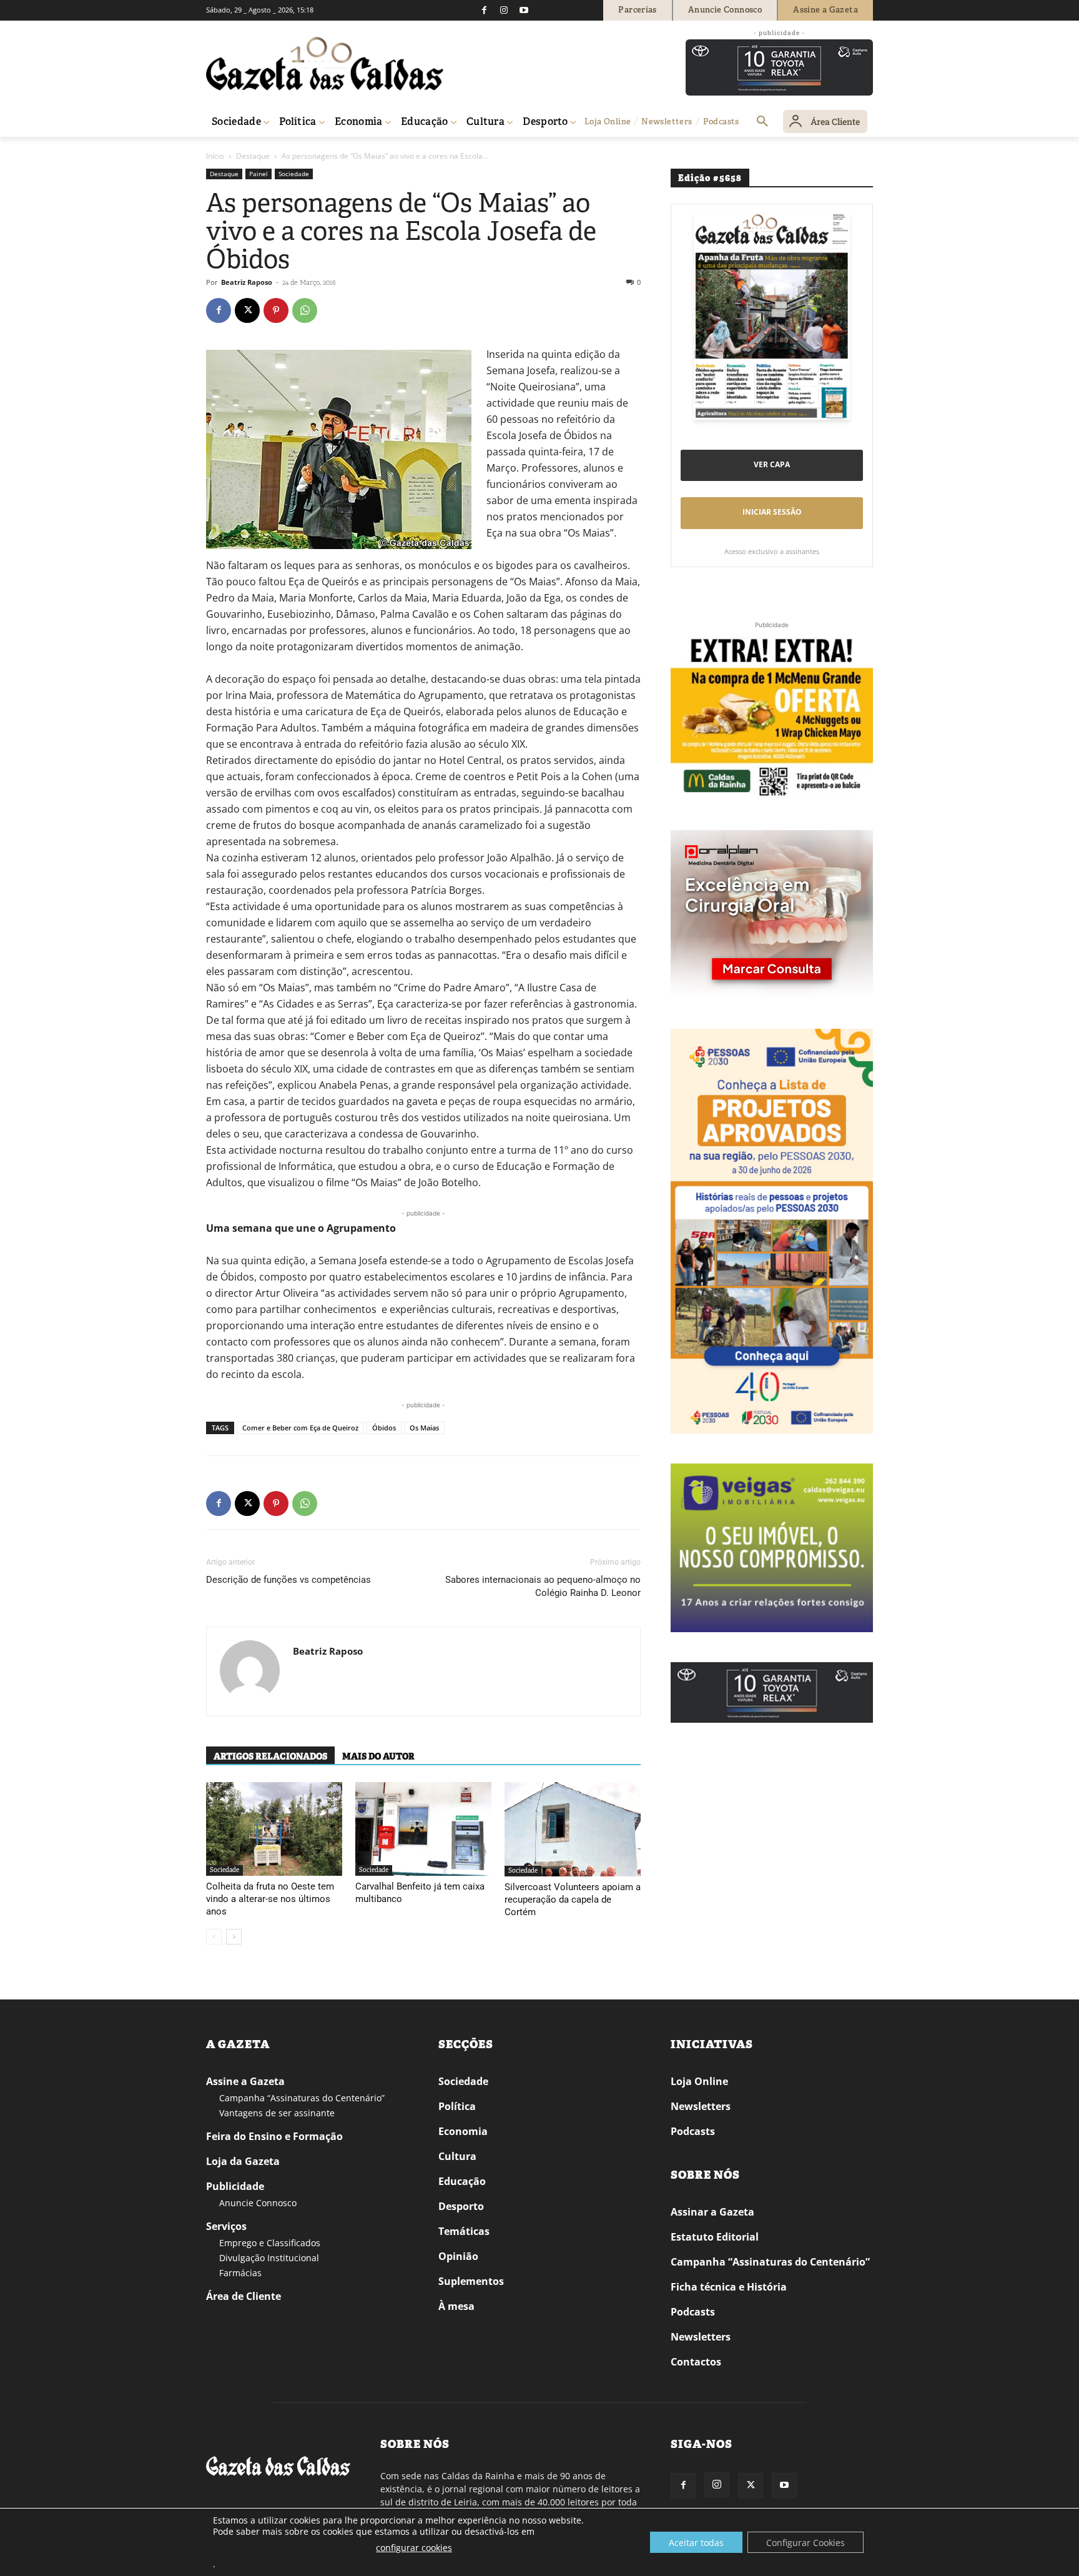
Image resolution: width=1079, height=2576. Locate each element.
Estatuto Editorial (715, 2237)
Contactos (696, 2362)
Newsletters (701, 2106)
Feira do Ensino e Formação (274, 2136)
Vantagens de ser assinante (277, 2113)
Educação (462, 2181)
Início (215, 156)
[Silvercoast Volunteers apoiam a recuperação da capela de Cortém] (573, 1829)
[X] (247, 310)
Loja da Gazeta (243, 2161)
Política (457, 2106)
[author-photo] (250, 1672)
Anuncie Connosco (258, 2203)
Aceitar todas (696, 2543)
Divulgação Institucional (269, 2258)
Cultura (457, 2156)
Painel (259, 174)
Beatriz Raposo (247, 282)
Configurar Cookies (806, 2543)
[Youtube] (524, 10)
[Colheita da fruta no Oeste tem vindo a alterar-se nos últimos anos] (274, 1829)
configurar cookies (414, 2548)
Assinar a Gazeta (712, 2212)
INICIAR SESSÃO (772, 512)
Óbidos (384, 1428)
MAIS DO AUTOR (378, 1756)
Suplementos (471, 2281)
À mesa (456, 2306)
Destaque (253, 156)
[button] (762, 122)
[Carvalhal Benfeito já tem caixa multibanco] (423, 1829)
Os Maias (424, 1428)
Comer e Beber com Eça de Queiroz (300, 1428)
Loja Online (699, 2081)
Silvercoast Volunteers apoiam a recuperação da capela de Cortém (573, 1900)
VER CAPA (772, 464)
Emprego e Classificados (270, 2243)
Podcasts (693, 2131)
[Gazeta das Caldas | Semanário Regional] (325, 64)
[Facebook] (484, 10)
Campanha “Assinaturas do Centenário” (302, 2098)
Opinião (458, 2256)
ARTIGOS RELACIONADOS (270, 1756)
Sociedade (294, 174)
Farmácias (240, 2273)
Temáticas (464, 2231)
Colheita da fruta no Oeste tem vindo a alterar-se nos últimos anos (270, 1899)
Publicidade (235, 2186)
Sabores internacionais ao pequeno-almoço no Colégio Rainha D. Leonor (543, 1586)
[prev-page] (214, 1937)
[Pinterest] (276, 310)
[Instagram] (504, 10)
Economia (463, 2131)
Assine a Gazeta (245, 2081)
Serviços (226, 2226)
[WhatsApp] (305, 310)
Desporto (461, 2206)
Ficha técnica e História (729, 2287)
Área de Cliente (244, 2296)
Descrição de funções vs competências (288, 1580)
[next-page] (234, 1937)
